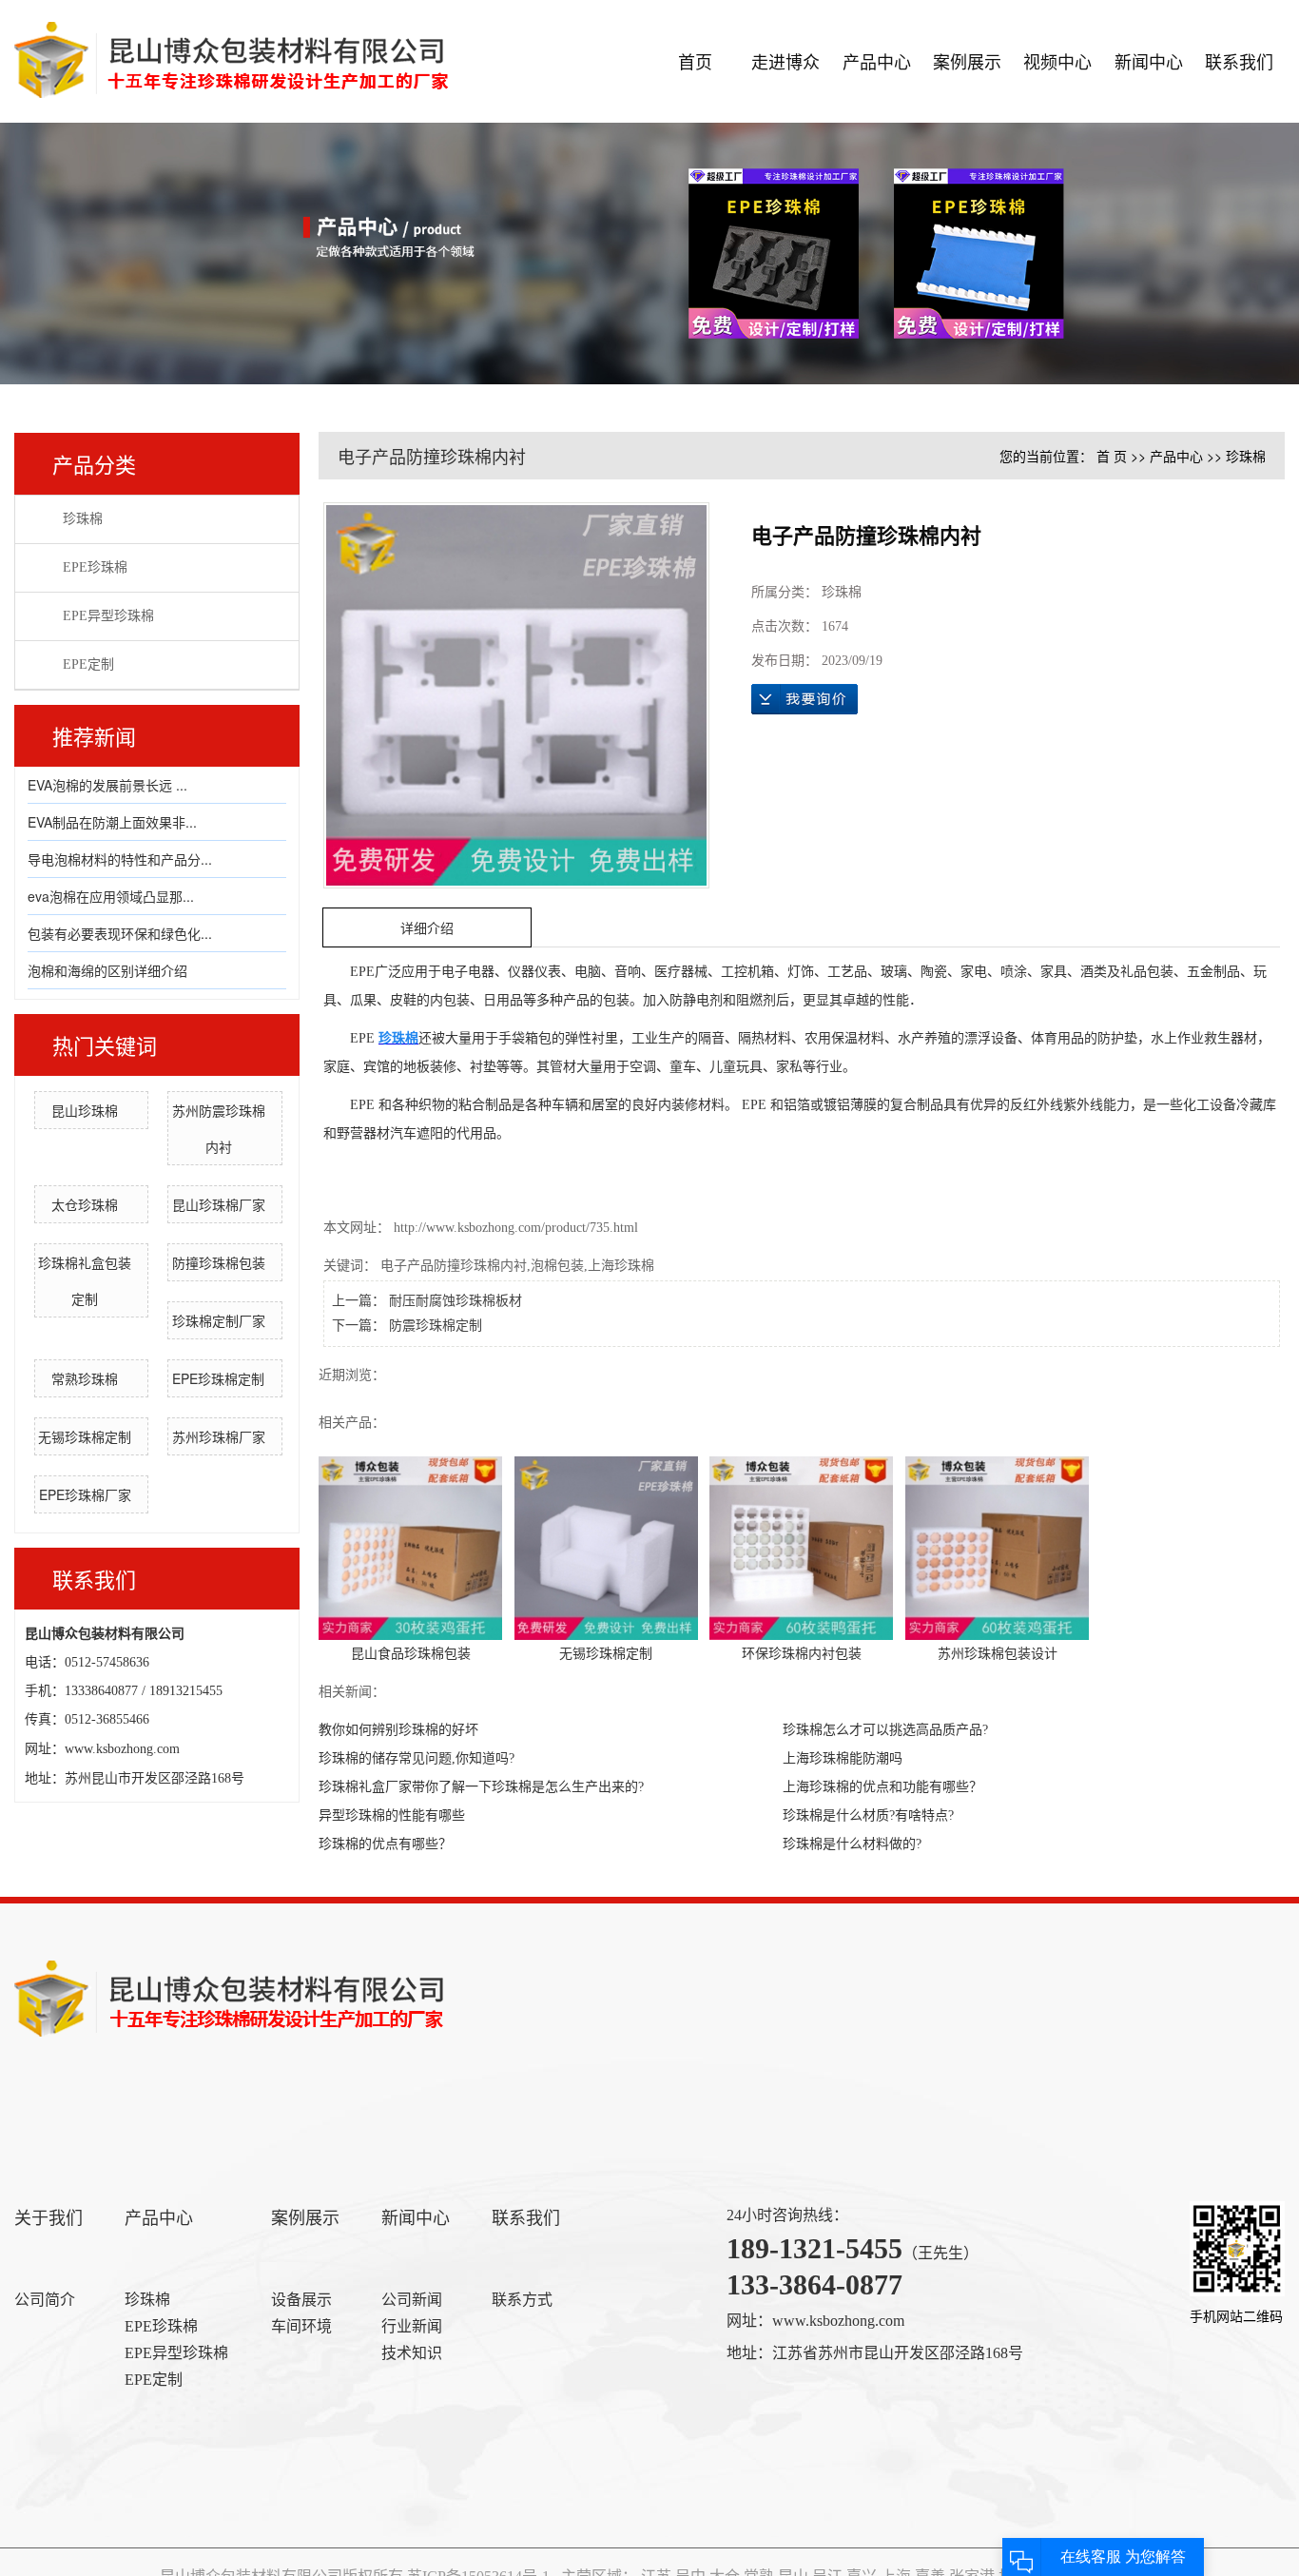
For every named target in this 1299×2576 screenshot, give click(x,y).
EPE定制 (88, 664)
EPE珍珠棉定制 (218, 1378)
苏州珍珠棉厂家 (219, 1436)
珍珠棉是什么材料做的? (852, 1844)
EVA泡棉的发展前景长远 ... (107, 785)
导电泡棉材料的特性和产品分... (120, 859)
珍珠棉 (83, 519)
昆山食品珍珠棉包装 (411, 1654)
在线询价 (805, 699)
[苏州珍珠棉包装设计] (997, 1547)
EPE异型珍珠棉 (108, 616)
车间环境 (301, 2326)
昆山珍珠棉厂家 (219, 1204)
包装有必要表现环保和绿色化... (120, 933)
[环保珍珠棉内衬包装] (801, 1547)
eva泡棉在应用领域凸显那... (111, 896)
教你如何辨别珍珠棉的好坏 (398, 1730)
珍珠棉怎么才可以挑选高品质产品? (885, 1730)
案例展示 (967, 61)
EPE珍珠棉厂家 (85, 1494)
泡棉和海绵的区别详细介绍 (107, 970)
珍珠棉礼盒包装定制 (85, 1280)
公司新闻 (412, 2300)
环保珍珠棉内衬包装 (802, 1654)
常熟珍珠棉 (85, 1378)
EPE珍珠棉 (95, 567)
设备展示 (301, 2300)
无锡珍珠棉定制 (85, 1436)
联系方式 (522, 2300)
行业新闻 (412, 2326)
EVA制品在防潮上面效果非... (112, 822)
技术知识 (412, 2353)
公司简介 (45, 2300)
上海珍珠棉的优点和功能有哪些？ (882, 1787)
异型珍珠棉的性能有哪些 (392, 1815)
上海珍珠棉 (621, 1266)
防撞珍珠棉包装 (219, 1262)
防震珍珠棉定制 (436, 1326)
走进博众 (785, 61)
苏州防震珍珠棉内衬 (219, 1128)
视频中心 (1057, 61)
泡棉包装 (557, 1266)
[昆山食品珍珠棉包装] (410, 1547)
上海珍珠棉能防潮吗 (843, 1758)
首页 (695, 61)
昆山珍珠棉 (85, 1110)
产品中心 (877, 61)
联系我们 (1239, 61)
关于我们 (48, 2218)
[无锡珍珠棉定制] (606, 1547)
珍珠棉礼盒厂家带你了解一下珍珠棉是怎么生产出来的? (481, 1787)
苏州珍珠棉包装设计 (998, 1654)
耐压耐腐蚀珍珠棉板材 (456, 1301)
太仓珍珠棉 (85, 1204)
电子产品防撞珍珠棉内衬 (454, 1266)
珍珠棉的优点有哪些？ (385, 1844)
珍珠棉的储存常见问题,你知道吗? (417, 1758)
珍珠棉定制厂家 (219, 1320)
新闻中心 (1149, 61)
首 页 (1112, 456)
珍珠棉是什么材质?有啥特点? (868, 1815)
